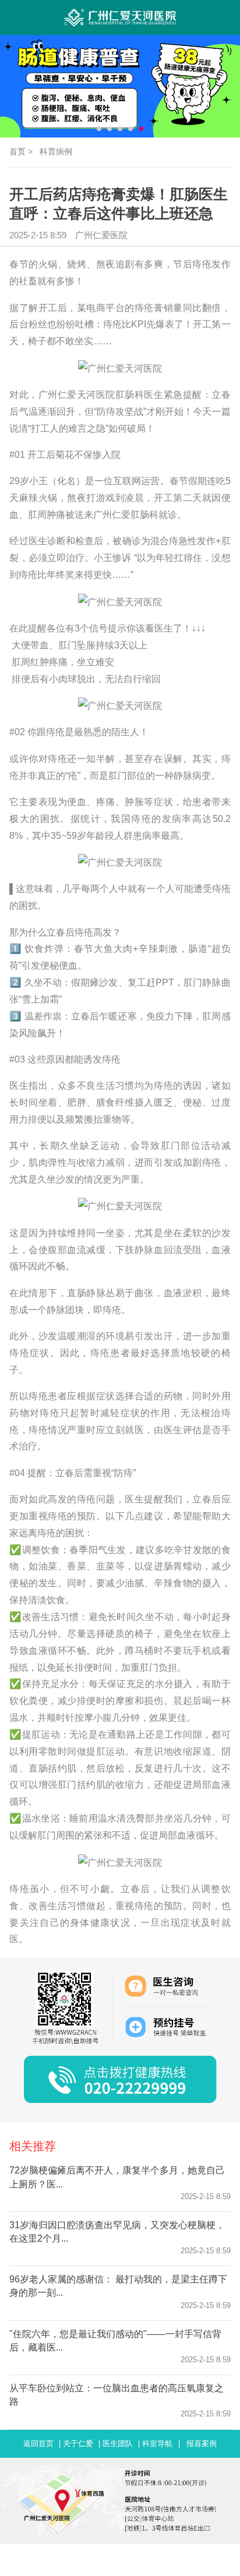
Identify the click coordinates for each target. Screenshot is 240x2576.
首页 (17, 151)
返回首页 (38, 2443)
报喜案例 (202, 2443)
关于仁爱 (78, 2443)
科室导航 (157, 2443)
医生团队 (118, 2443)
